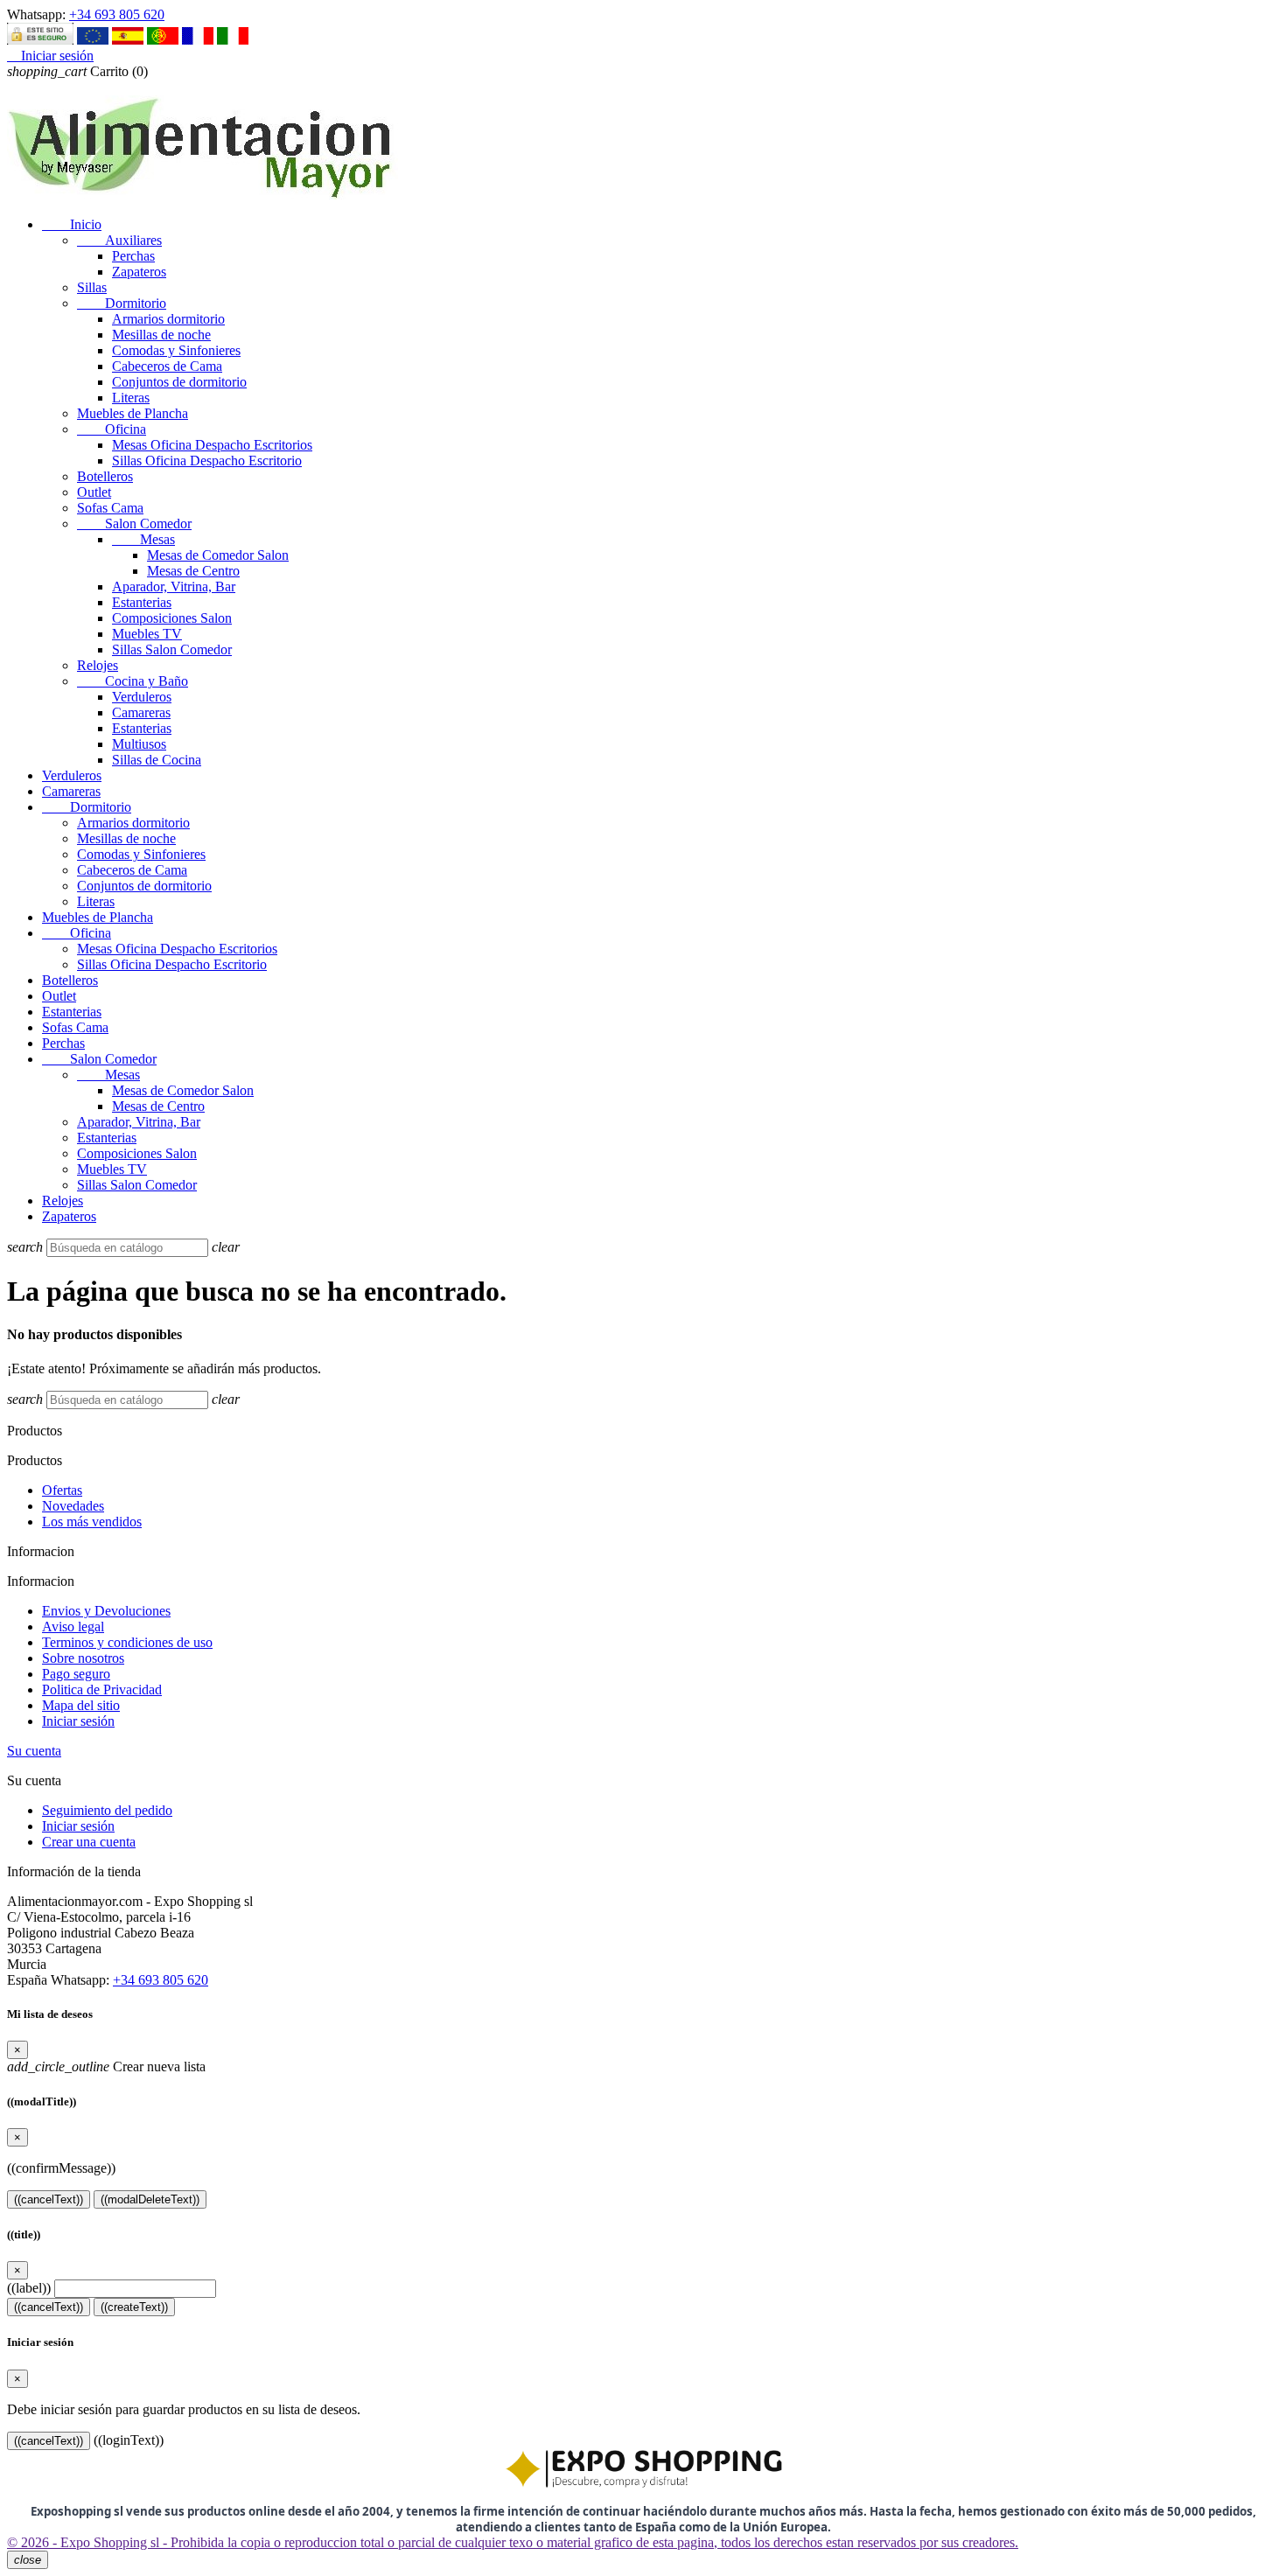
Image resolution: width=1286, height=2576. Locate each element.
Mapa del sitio (81, 1705)
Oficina (112, 429)
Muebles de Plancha (133, 413)
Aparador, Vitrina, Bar (174, 586)
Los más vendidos (92, 1522)
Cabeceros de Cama (167, 366)
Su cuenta (34, 1751)
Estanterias (142, 602)
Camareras (141, 712)
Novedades (73, 1506)
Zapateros (139, 272)
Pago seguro (76, 1674)
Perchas (133, 256)
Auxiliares (119, 240)
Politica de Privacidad (102, 1689)
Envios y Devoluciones (106, 1611)
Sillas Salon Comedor (172, 649)
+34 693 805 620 (117, 14)
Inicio (72, 224)
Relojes (98, 665)
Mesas (143, 539)
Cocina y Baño (133, 681)
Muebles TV (147, 634)
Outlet (94, 492)
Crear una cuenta (89, 1842)
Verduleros (142, 697)
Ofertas (62, 1490)
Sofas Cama (110, 508)
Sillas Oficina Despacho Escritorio (207, 461)
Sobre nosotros (83, 1658)
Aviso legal (73, 1627)
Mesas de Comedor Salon (218, 555)
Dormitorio (122, 303)
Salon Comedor (134, 524)
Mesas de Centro (193, 571)
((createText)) (134, 2307)
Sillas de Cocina (157, 760)
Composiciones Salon (172, 618)
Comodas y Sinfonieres (176, 350)
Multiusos (139, 744)
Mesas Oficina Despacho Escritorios (212, 445)
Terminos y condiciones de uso (127, 1642)
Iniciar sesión (78, 1721)
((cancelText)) (49, 2199)
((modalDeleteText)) (150, 2199)
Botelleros (105, 476)
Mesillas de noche (161, 335)
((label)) (29, 2288)
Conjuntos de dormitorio (179, 382)
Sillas (92, 287)
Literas (131, 398)
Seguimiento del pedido (107, 1810)
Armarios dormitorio (168, 319)
